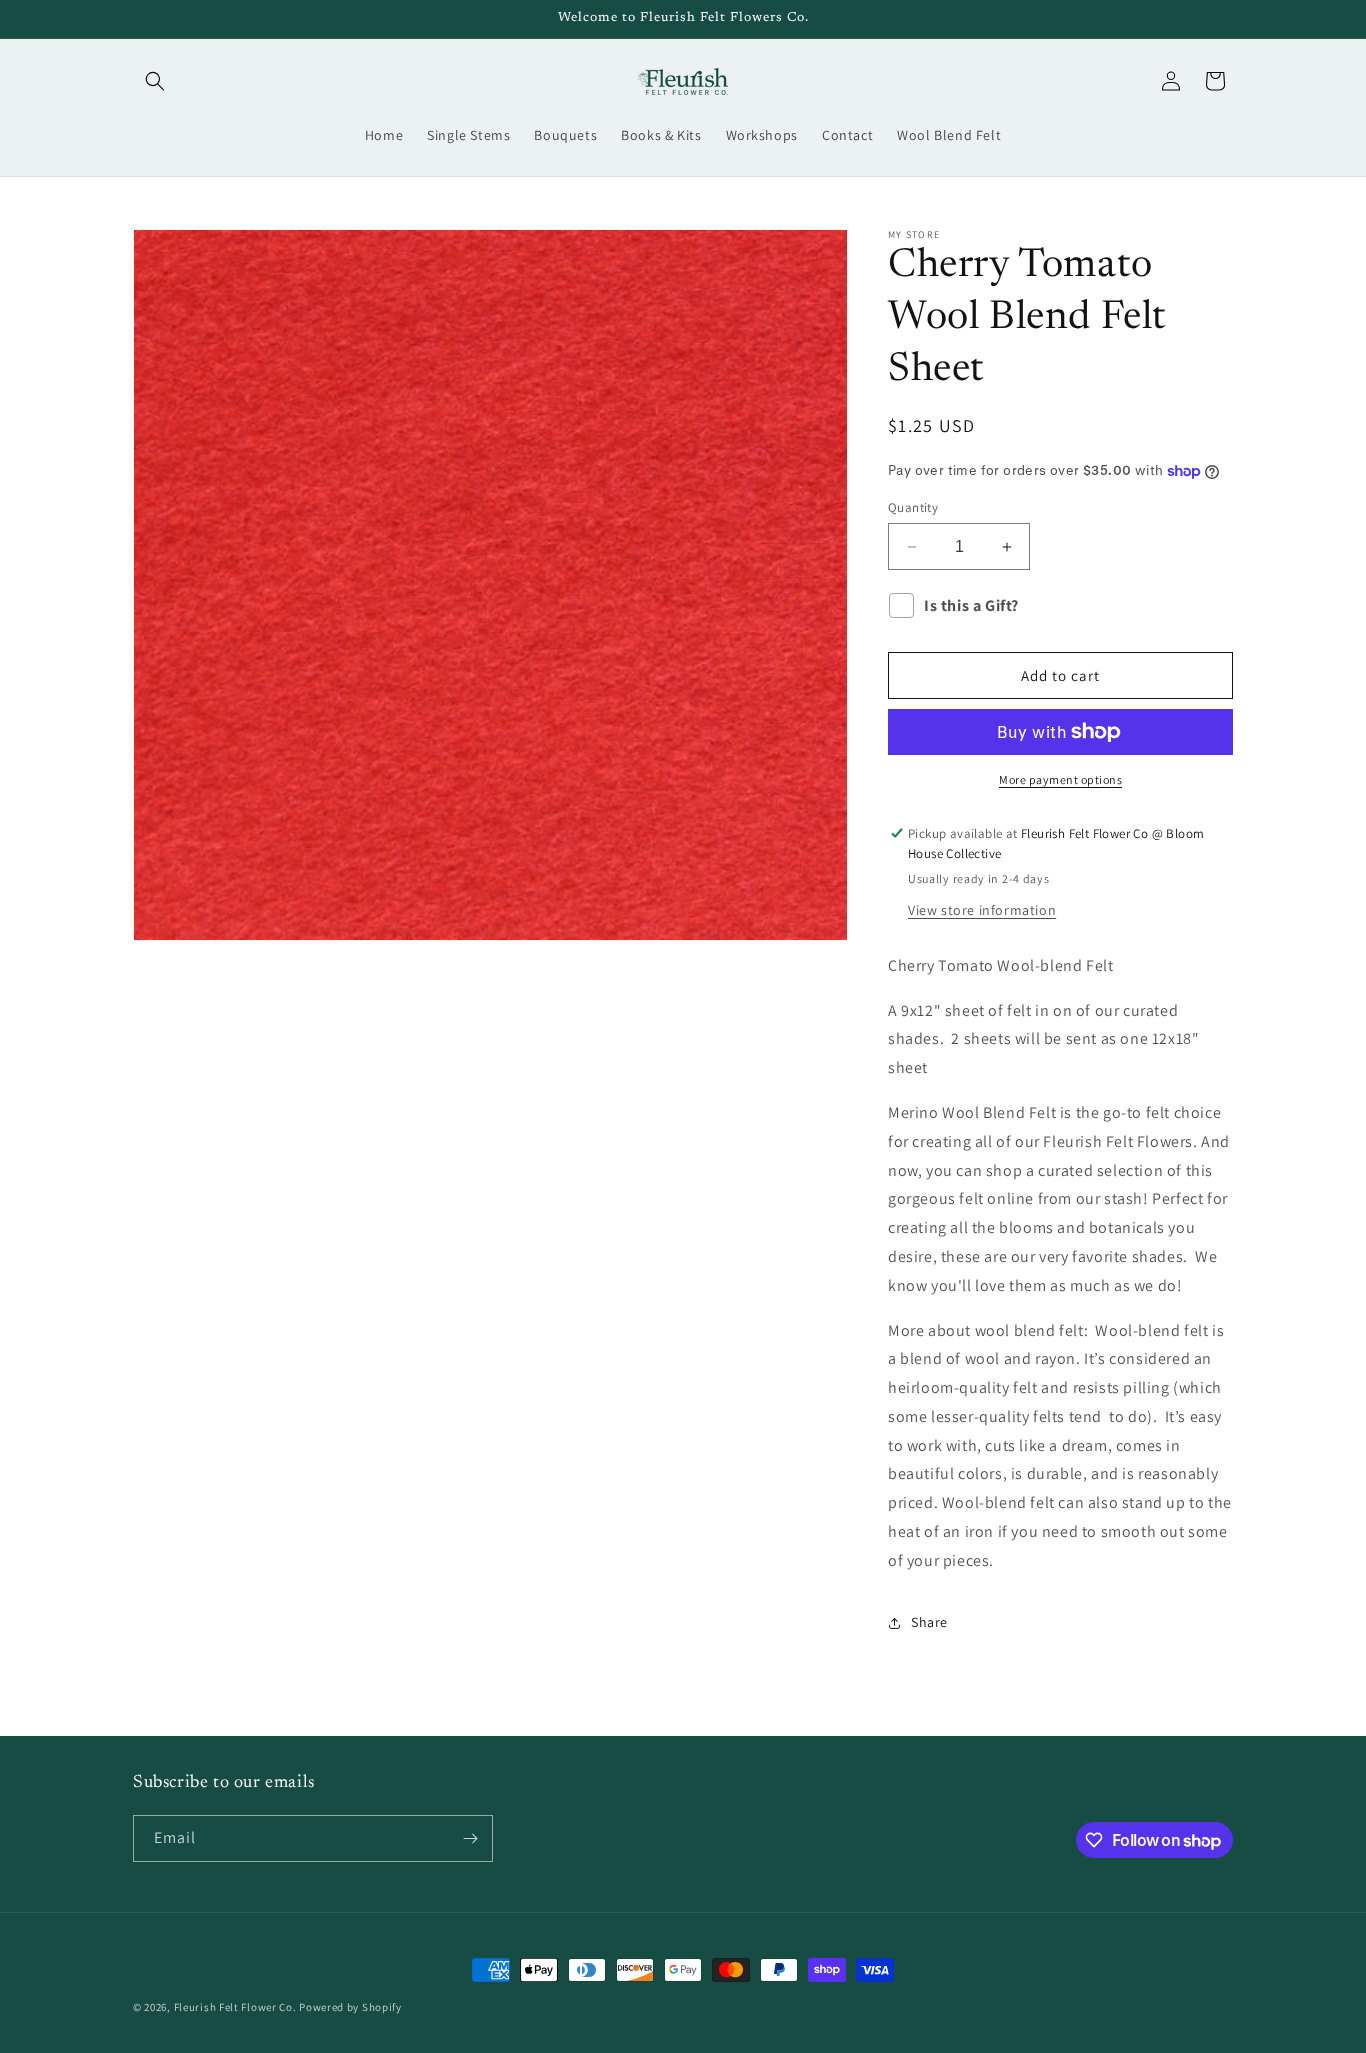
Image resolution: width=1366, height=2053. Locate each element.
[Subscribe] (470, 1838)
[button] (155, 81)
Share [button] (929, 1622)
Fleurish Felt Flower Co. (237, 2007)
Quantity (913, 507)
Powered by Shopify (350, 2007)
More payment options (1060, 779)
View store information (982, 910)
